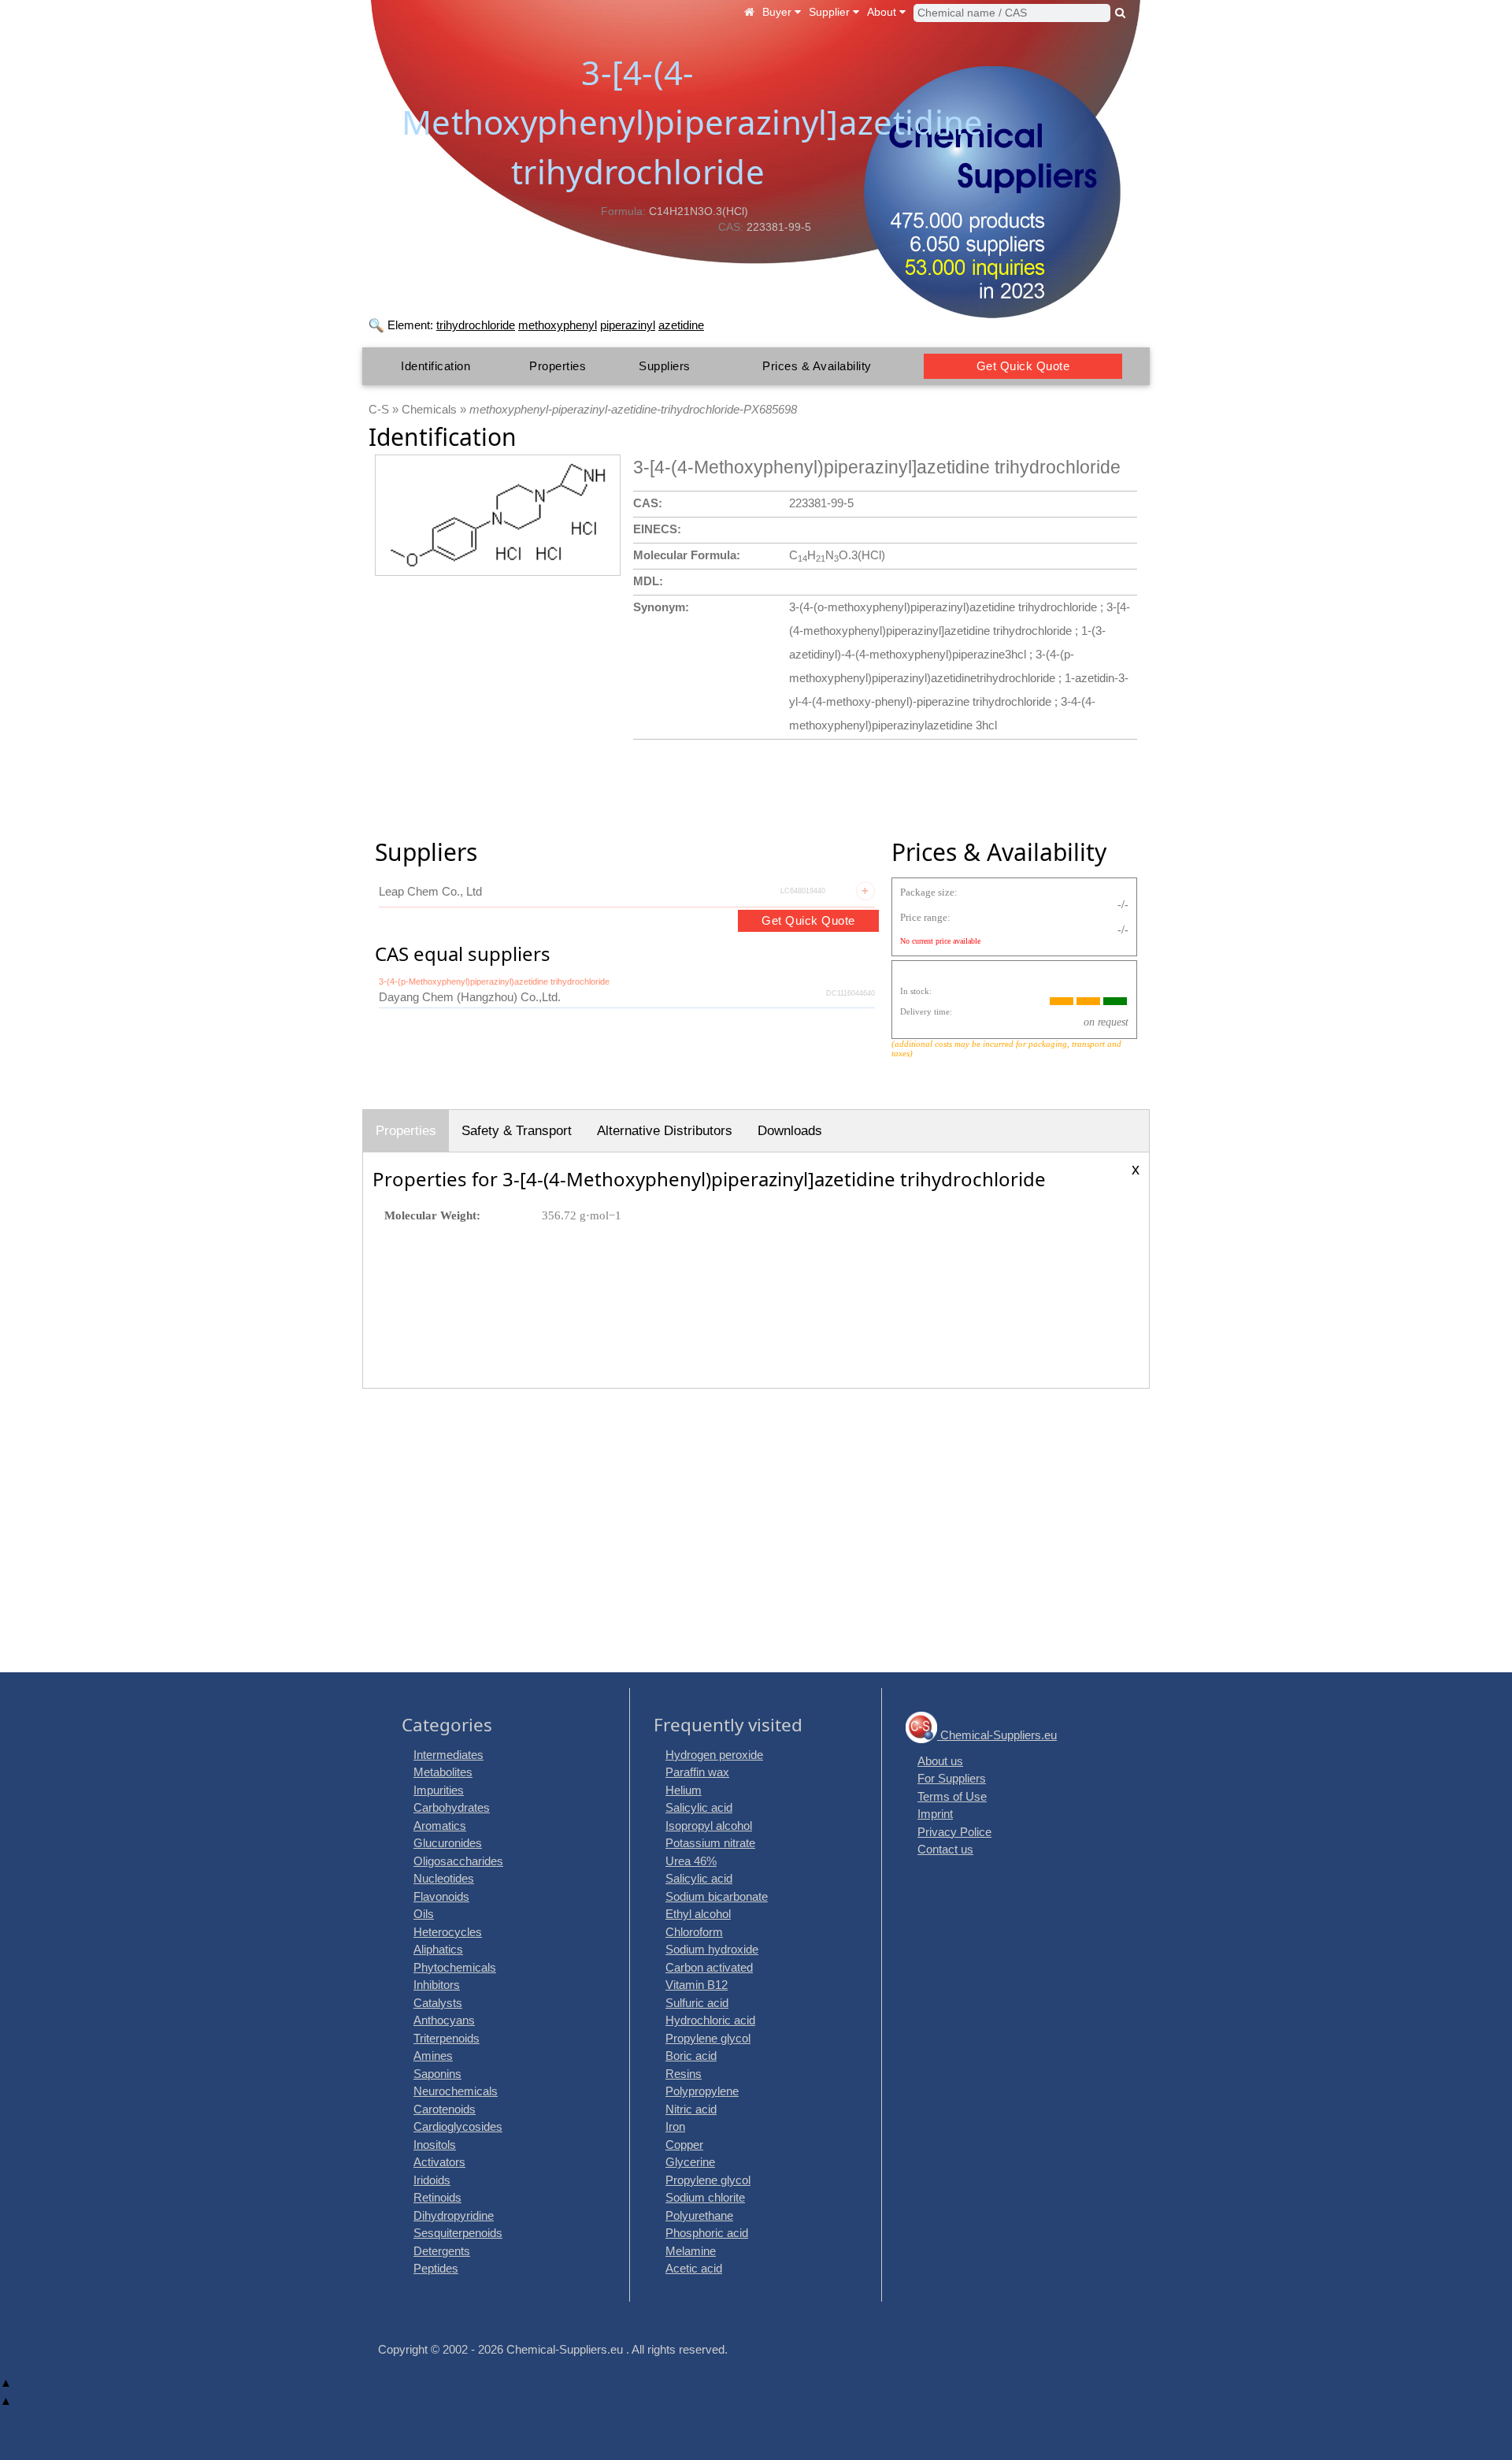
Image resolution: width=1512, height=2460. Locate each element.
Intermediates (448, 1755)
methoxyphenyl (558, 325)
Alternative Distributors (665, 1131)
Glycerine (690, 2162)
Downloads (790, 1131)
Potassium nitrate (710, 1843)
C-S (379, 409)
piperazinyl (628, 325)
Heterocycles (448, 1932)
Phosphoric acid (707, 2233)
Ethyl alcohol (698, 1914)
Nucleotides (444, 1878)
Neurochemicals (456, 2091)
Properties (558, 366)
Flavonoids (441, 1896)
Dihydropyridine (454, 2215)
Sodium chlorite (705, 2197)
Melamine (691, 2251)
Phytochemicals (455, 1967)
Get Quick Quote (1023, 366)
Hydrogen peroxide (714, 1755)
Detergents (442, 2251)
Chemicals (429, 409)
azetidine (681, 325)
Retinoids (437, 2197)
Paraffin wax (697, 1772)
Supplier (831, 12)
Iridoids (432, 2180)
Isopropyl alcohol (709, 1826)
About (883, 12)
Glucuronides (448, 1843)
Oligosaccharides (458, 1861)
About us (940, 1761)
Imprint (935, 1814)
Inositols (435, 2145)
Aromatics (440, 1826)
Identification (435, 366)
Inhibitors (437, 1985)
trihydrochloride (476, 325)
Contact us (945, 1849)
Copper (684, 2145)
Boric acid (691, 2056)
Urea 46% (691, 1861)
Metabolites (443, 1772)
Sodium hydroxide (712, 1949)
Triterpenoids (447, 2038)
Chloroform (694, 1932)
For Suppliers (952, 1778)
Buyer (778, 12)
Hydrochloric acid (710, 2020)
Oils (424, 1914)
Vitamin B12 (697, 1985)
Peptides (436, 2268)
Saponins (437, 2074)
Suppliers (665, 366)
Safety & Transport (517, 1131)
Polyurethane (699, 2215)
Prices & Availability (817, 366)
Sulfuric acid (697, 2003)
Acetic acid (694, 2268)
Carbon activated (709, 1967)
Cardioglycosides (458, 2126)
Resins (684, 2074)
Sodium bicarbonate (717, 1896)
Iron (675, 2126)
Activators (439, 2162)
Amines (433, 2056)
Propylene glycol (708, 2038)
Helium (684, 1790)
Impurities (439, 1790)
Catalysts (438, 2003)
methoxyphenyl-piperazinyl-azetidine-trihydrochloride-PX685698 (633, 409)
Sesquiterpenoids (458, 2233)
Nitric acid (691, 2109)
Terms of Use (952, 1796)
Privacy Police (954, 1832)
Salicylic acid (699, 1807)
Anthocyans (444, 2020)
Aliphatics (438, 1949)
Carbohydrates (452, 1807)
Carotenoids (445, 2109)
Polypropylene (702, 2091)
